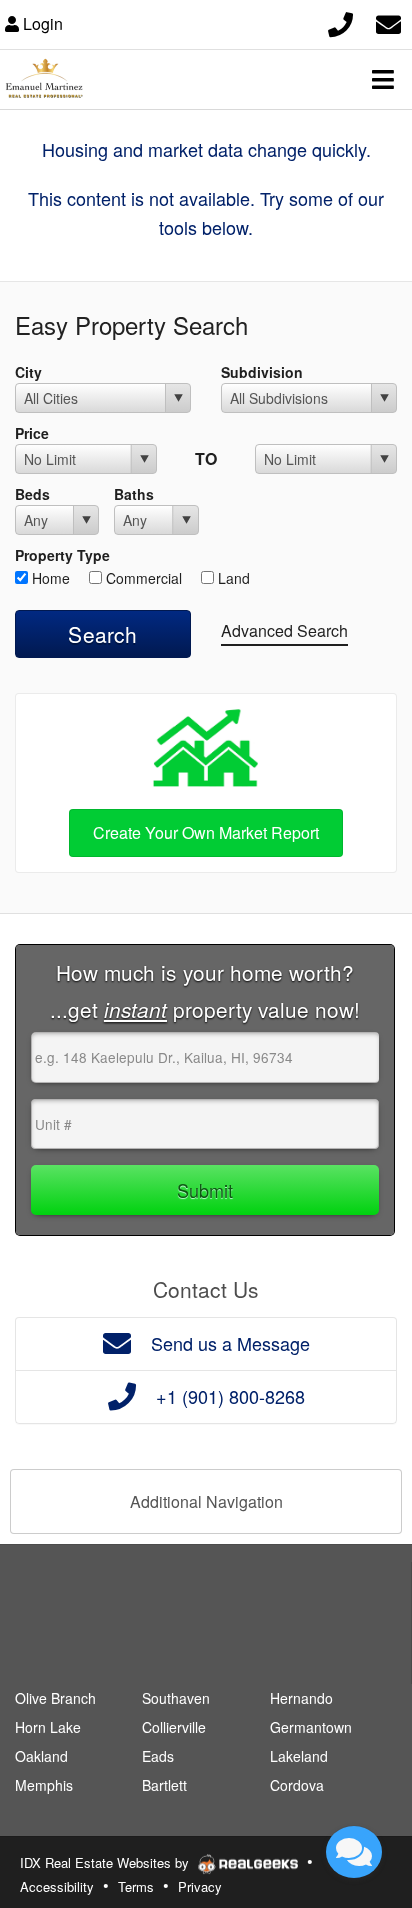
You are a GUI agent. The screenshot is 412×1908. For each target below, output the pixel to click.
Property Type (62, 555)
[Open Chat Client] (354, 1852)
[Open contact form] (388, 21)
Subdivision (262, 372)
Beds (32, 494)
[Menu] (383, 79)
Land (232, 578)
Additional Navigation (206, 1501)
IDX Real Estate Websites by (106, 1862)
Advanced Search (284, 630)
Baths (134, 494)
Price (32, 433)
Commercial (142, 578)
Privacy (200, 1886)
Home (49, 578)
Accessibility (57, 1886)
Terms (136, 1886)
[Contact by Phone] (340, 21)
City (28, 372)
